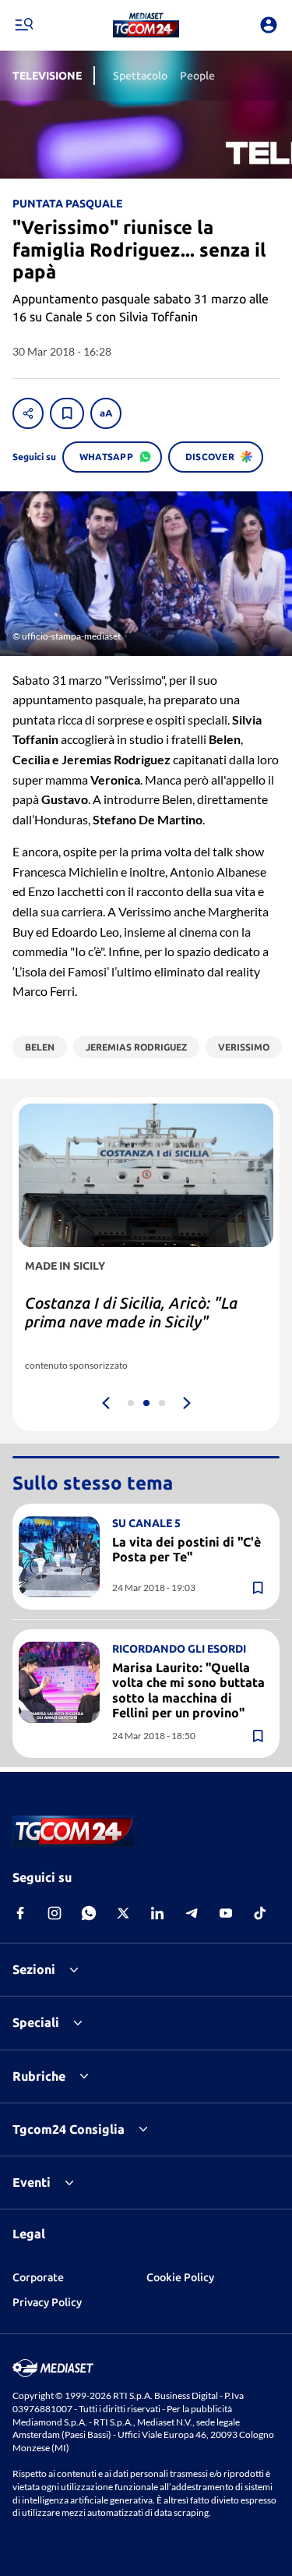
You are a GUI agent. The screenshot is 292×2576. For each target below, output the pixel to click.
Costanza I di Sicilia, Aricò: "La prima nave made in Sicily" (131, 1312)
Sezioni (34, 1969)
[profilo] (269, 25)
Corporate (38, 2277)
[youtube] (226, 1913)
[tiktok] (260, 1913)
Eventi (32, 2182)
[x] (123, 1913)
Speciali (36, 2022)
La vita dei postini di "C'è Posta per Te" (186, 1549)
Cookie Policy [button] (180, 2277)
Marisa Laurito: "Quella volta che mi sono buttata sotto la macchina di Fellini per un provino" (188, 1690)
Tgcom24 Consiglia (69, 2129)
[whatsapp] (89, 1913)
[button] (146, 25)
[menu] (23, 25)
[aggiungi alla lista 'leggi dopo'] (67, 413)
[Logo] (146, 25)
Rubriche (39, 2076)
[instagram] (55, 1913)
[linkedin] (157, 1913)
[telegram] (192, 1913)
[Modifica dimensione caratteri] (106, 413)
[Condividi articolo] (28, 413)
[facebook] (20, 1913)
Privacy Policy (47, 2302)
